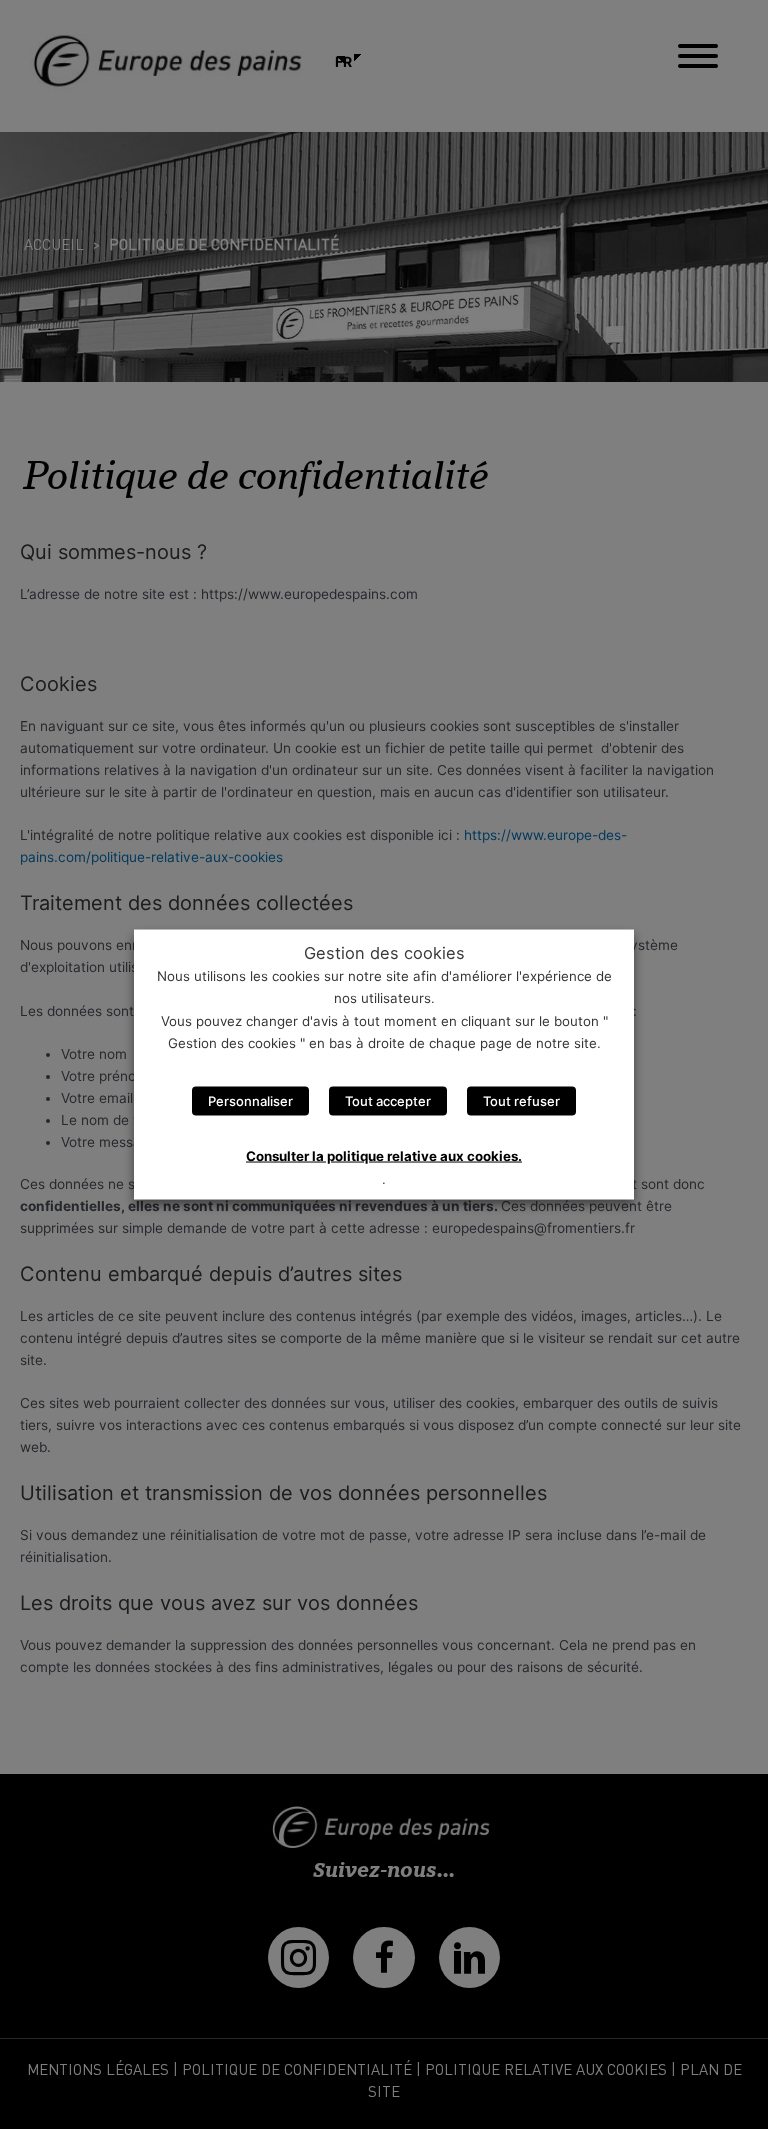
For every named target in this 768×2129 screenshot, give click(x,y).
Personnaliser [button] (250, 1101)
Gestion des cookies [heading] (384, 952)
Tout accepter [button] (388, 1101)
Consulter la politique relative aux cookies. (384, 1156)
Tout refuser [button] (521, 1101)
